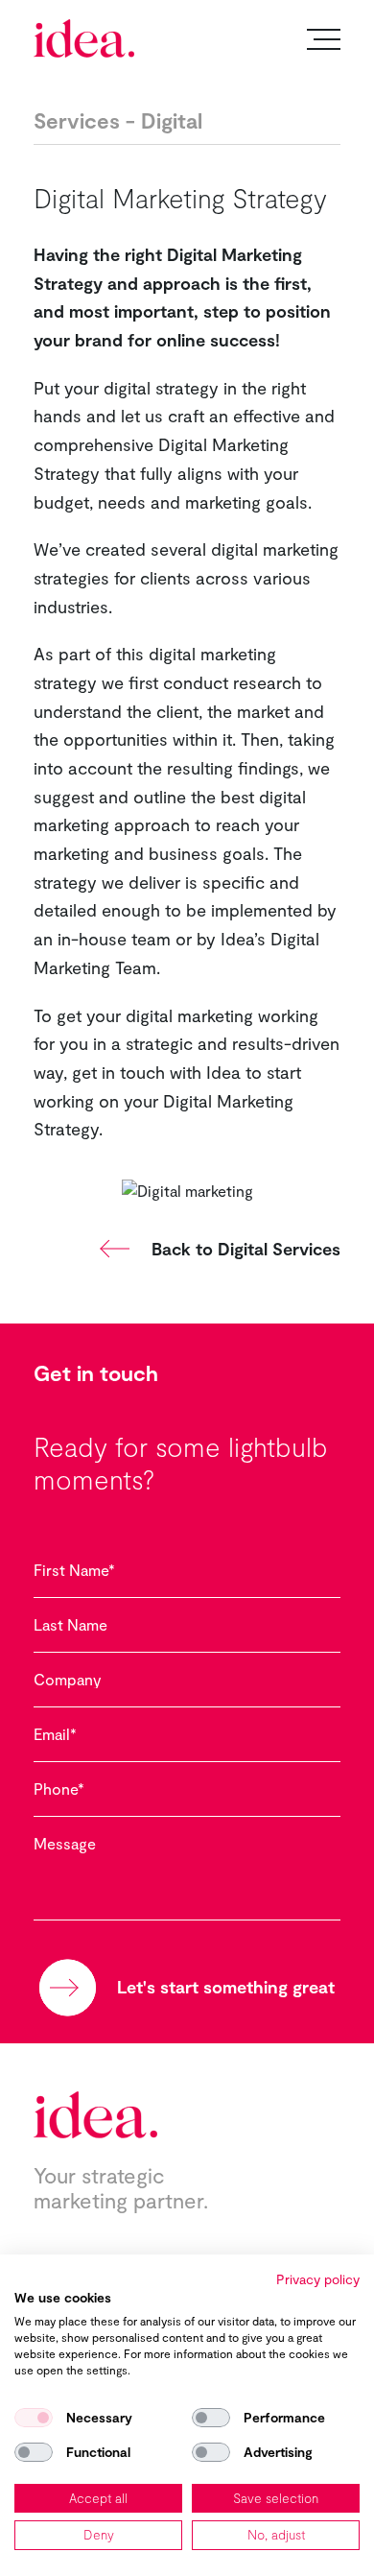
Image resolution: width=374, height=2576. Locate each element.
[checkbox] (34, 2418)
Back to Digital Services (246, 1249)
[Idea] (84, 38)
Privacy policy (318, 2279)
